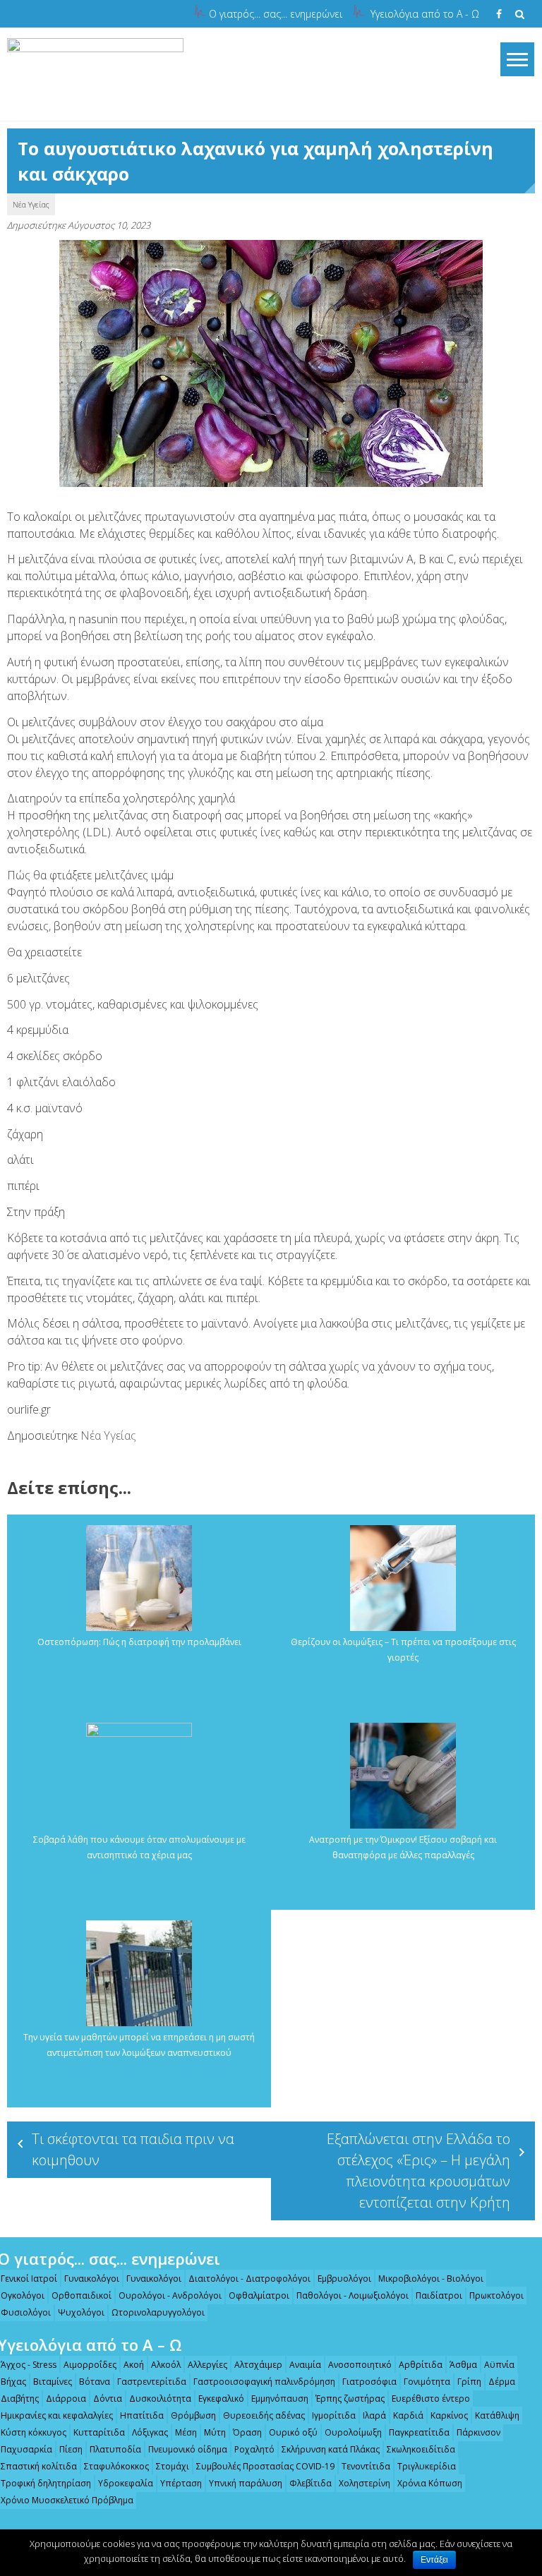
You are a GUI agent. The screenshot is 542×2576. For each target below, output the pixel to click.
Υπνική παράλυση (246, 2483)
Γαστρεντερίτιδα (152, 2382)
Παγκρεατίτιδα (419, 2432)
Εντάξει (434, 2560)
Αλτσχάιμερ (258, 2365)
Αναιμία (305, 2365)
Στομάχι (173, 2466)
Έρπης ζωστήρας (350, 2399)
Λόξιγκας (150, 2432)
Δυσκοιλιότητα (160, 2399)
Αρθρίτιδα (421, 2365)
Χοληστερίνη (365, 2483)
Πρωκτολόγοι (496, 2295)
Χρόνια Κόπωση (430, 2483)
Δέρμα (502, 2382)
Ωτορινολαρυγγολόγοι (158, 2312)
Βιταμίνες (53, 2382)
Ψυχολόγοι (81, 2312)
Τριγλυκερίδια (427, 2466)
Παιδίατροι (439, 2295)
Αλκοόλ (166, 2365)
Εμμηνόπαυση (280, 2399)
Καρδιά (408, 2415)
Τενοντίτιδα (366, 2466)
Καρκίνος (449, 2415)
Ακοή (134, 2365)
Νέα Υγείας (31, 204)
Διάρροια (66, 2399)
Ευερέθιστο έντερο (431, 2399)
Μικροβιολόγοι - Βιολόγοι (431, 2279)
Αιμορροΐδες (90, 2365)
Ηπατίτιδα (142, 2415)
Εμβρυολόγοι (344, 2279)
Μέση (186, 2432)
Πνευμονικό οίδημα (188, 2449)
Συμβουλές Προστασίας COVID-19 (265, 2466)
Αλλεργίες (207, 2365)
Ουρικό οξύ (293, 2432)
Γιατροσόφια (369, 2382)
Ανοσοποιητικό (360, 2365)
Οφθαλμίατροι (259, 2295)
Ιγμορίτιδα (334, 2415)
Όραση (247, 2432)
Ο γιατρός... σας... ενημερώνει (276, 14)
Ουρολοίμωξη (353, 2432)
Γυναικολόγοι (92, 2279)
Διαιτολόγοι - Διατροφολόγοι (249, 2279)
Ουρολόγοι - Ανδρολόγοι (170, 2295)
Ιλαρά (374, 2415)
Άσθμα (463, 2365)
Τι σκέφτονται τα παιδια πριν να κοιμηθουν (133, 2149)
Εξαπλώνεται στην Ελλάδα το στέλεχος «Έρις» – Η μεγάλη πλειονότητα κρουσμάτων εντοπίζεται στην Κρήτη (418, 2171)
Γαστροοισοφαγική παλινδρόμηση (264, 2382)
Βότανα (95, 2382)
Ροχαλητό (254, 2449)
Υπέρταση (181, 2483)
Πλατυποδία (115, 2449)
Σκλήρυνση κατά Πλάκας (331, 2449)
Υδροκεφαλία (126, 2483)
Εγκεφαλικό (221, 2399)
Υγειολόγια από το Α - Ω (425, 14)
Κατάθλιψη (497, 2415)
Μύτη (215, 2432)
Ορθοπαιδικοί (82, 2295)
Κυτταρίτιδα (99, 2432)
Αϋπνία (499, 2365)
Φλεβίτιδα (311, 2483)
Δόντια (108, 2399)
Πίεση (71, 2449)
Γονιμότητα (427, 2382)
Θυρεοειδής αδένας (264, 2415)
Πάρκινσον (478, 2432)
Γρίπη (469, 2382)
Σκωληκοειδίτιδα (421, 2449)
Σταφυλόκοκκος (116, 2466)
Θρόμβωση (193, 2415)
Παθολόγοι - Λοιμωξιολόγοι (353, 2295)
